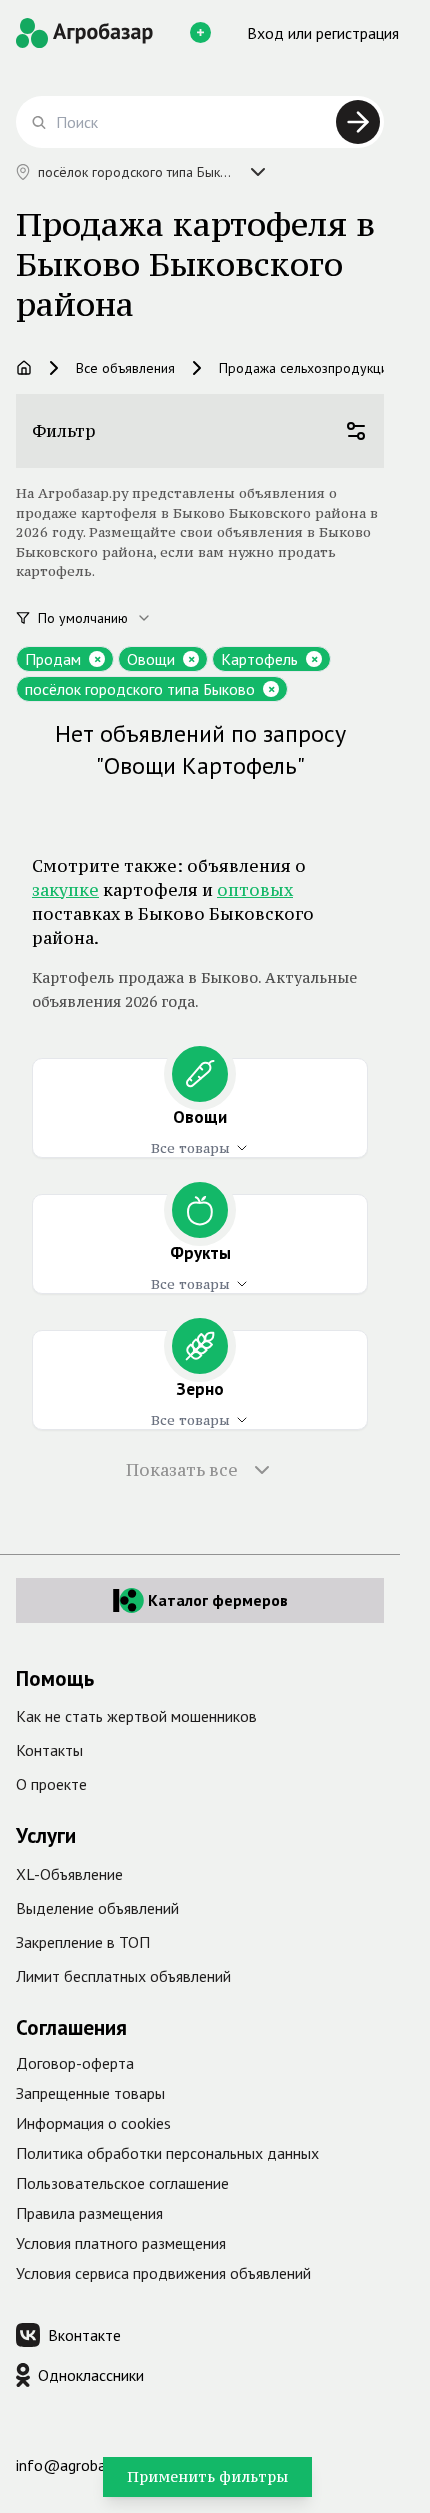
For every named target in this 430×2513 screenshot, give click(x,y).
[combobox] (106, 618)
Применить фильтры (207, 2476)
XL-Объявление (69, 1874)
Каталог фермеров (218, 1600)
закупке (65, 890)
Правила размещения (89, 2213)
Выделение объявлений (97, 1908)
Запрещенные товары (90, 2093)
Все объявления (125, 368)
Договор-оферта (75, 2063)
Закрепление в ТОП (83, 1942)
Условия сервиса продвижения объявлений (163, 2273)
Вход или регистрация (323, 33)
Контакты (49, 1750)
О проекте (51, 1784)
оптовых (255, 890)
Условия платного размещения (121, 2243)
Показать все (182, 1470)
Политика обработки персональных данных (167, 2153)
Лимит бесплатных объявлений (123, 1976)
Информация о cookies (93, 2123)
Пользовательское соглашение (122, 2183)
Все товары (190, 1148)
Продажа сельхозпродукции (307, 368)
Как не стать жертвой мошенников (136, 1716)
